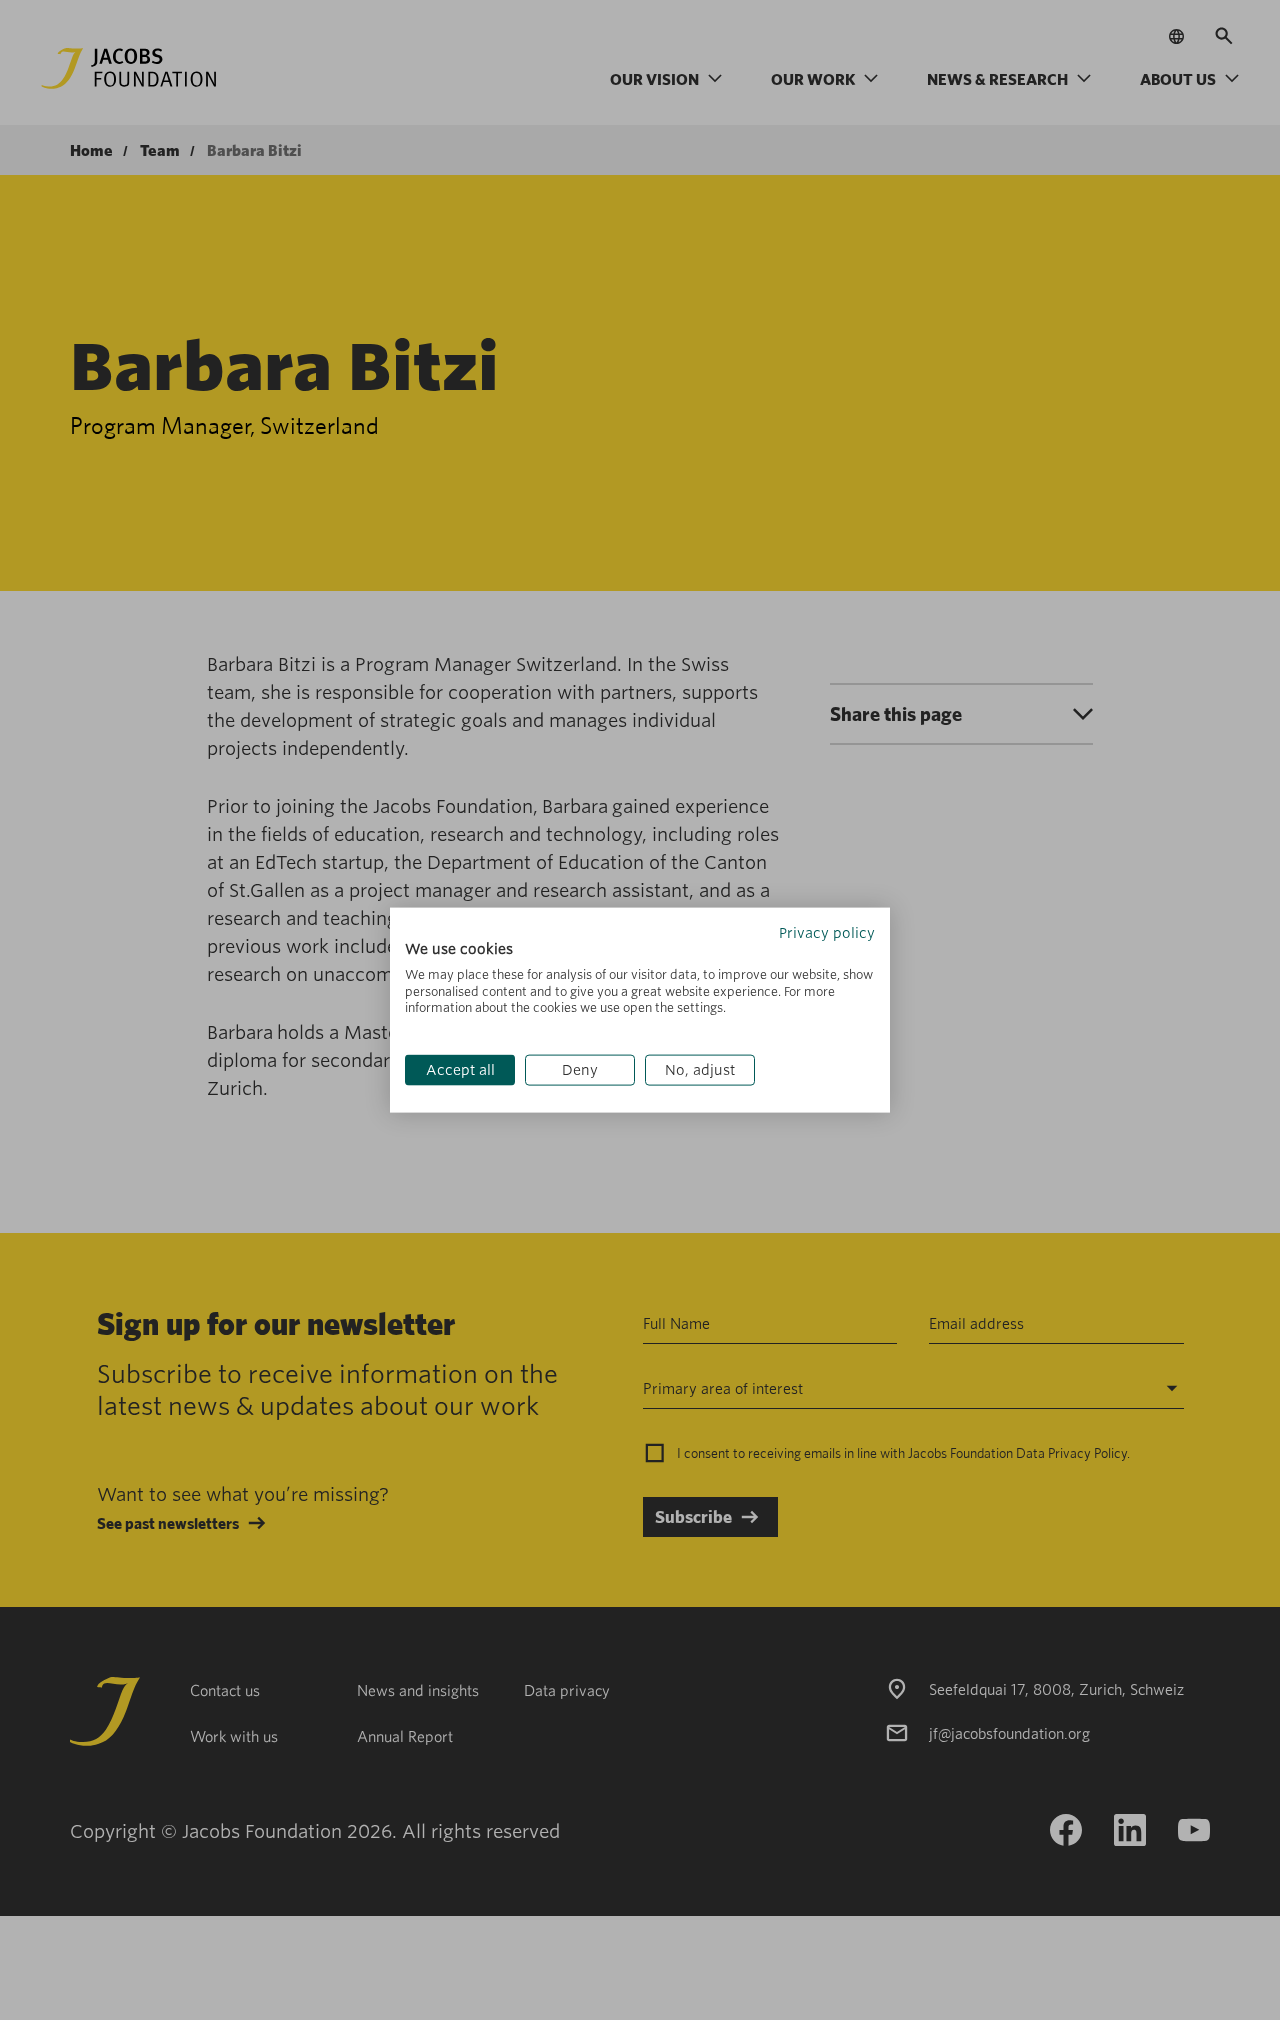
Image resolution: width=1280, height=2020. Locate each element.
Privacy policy (827, 933)
